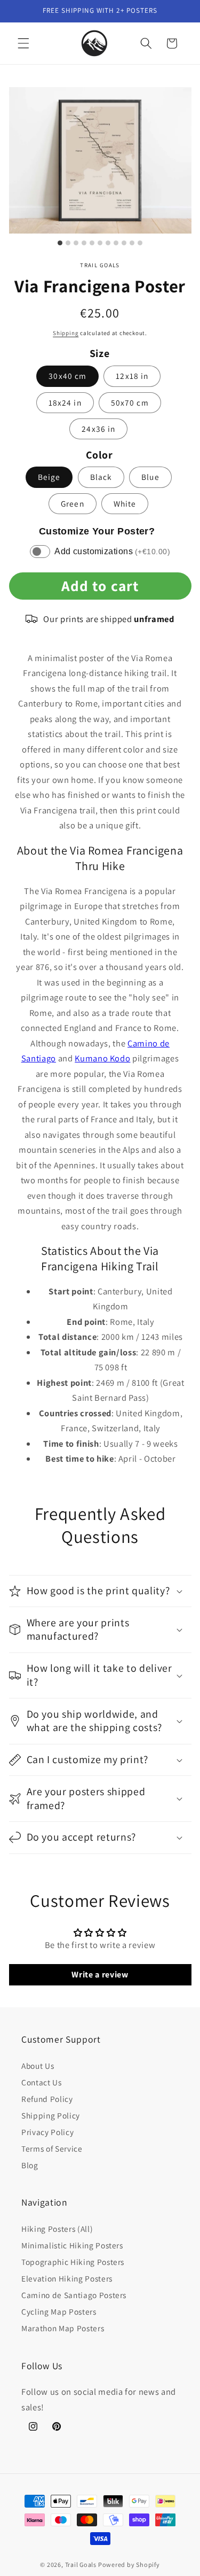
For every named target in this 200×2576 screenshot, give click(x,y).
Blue (150, 477)
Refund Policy (47, 2099)
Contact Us (42, 2082)
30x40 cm (67, 376)
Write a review (100, 1974)
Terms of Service (52, 2148)
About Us (38, 2066)
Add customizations (112, 551)
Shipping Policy (51, 2115)
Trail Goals (81, 2565)
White (125, 503)
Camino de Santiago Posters (74, 2295)
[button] (23, 43)
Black (101, 477)
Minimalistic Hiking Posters (72, 2245)
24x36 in (98, 429)
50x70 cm (130, 402)
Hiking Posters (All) (57, 2229)
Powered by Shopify (129, 2565)
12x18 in (132, 376)
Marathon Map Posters (63, 2328)
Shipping (66, 333)
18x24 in (65, 402)
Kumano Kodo (102, 1058)
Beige (49, 477)
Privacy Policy (47, 2132)
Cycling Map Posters (59, 2311)
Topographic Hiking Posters (73, 2262)
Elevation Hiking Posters (67, 2278)
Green (73, 503)
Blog (30, 2165)
